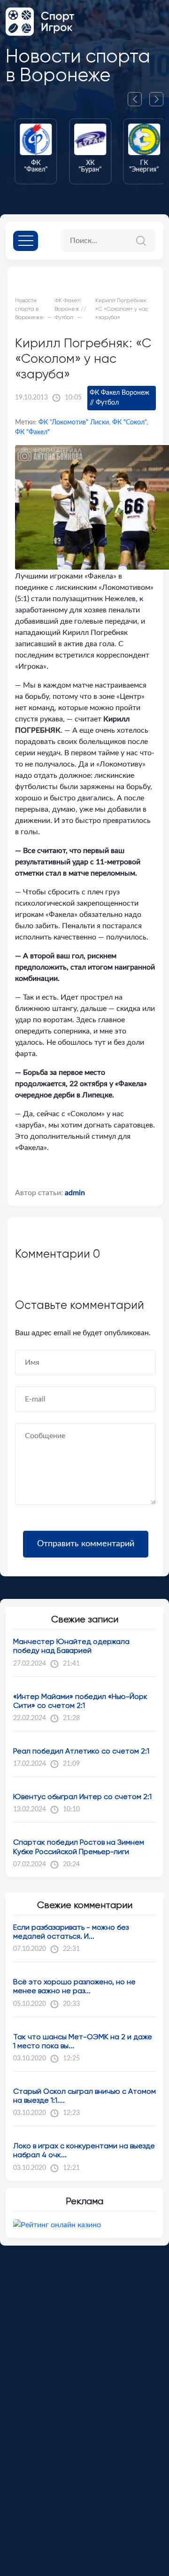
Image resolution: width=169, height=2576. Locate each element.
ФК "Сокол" (129, 423)
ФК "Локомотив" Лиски (74, 423)
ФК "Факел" (32, 432)
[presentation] (138, 99)
